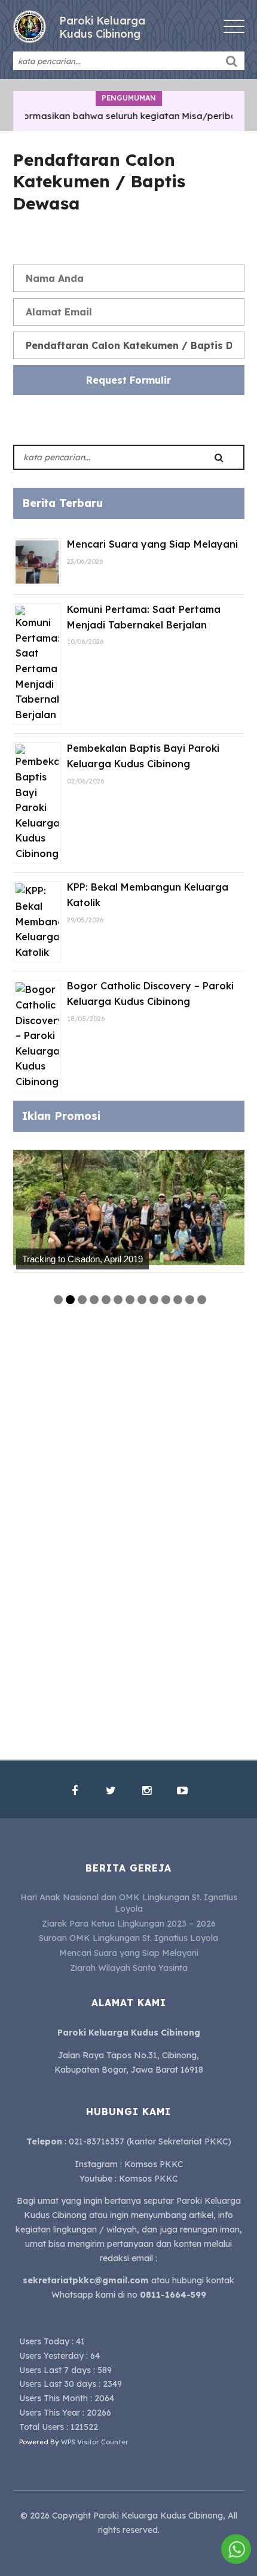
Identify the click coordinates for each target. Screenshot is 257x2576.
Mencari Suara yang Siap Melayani (152, 544)
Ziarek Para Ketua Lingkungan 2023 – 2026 (129, 1924)
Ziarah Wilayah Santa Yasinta (129, 1968)
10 (166, 1300)
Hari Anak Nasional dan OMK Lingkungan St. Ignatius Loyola (129, 1903)
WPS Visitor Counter (95, 2442)
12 (190, 1300)
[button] (232, 61)
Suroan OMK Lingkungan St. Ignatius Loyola (128, 1938)
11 (178, 1300)
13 (202, 1300)
